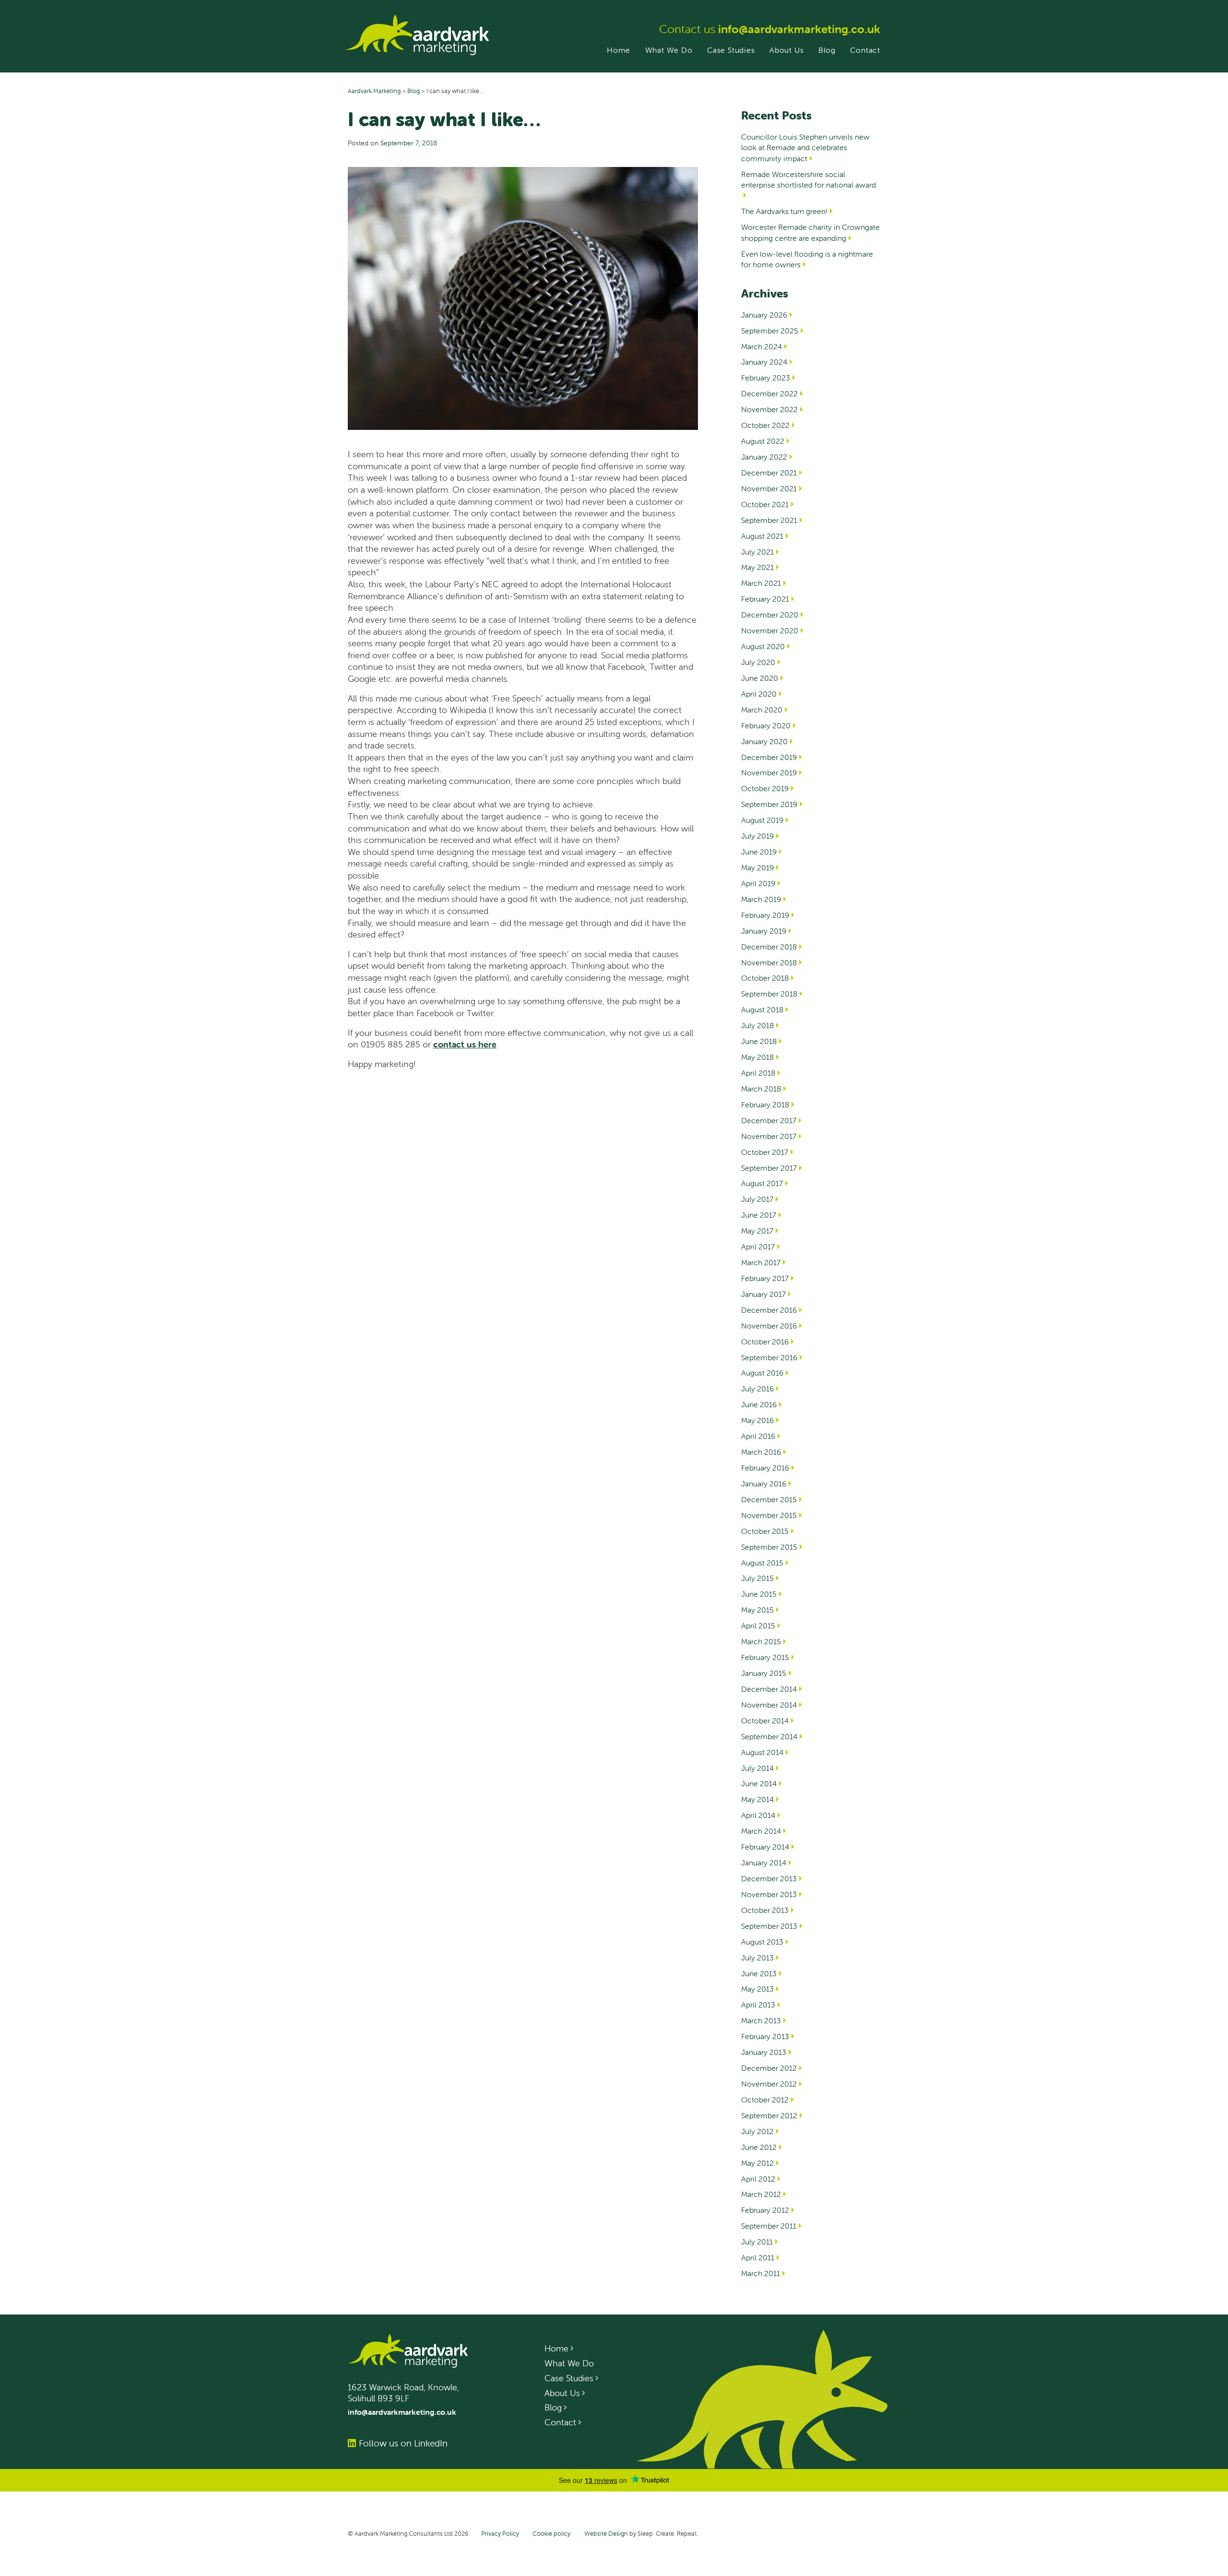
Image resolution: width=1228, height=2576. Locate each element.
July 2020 (758, 662)
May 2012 (757, 2163)
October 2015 (765, 1531)
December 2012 (769, 2068)
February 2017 (765, 1278)
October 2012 (765, 2100)
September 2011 (769, 2226)
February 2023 (766, 378)
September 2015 (769, 1547)
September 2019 (769, 804)
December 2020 (770, 615)
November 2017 (769, 1136)
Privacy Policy (500, 2534)
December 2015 (769, 1499)
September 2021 (769, 520)
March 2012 (761, 2194)
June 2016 (759, 1404)
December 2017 (769, 1120)
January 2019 (764, 931)
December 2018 (769, 947)
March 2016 (761, 1452)
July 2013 (757, 1958)
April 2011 (758, 2257)
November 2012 (769, 2084)
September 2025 (770, 331)
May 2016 (757, 1420)
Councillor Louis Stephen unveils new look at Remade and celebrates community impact (805, 148)
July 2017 (757, 1199)
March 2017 (761, 1262)
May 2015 (757, 1610)
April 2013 (758, 2005)
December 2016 (769, 1310)
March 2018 (761, 1089)
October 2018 (765, 978)
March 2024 (762, 346)
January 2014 (764, 1863)
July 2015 (757, 1578)
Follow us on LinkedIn (403, 2443)
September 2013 (769, 1926)
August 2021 (762, 536)
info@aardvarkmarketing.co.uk (799, 29)
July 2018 (757, 1025)
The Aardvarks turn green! (784, 211)
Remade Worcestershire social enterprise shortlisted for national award (809, 179)
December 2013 (769, 1878)
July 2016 (757, 1389)
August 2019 (762, 820)
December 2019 (769, 757)
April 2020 (759, 694)
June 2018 (759, 1041)
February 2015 (765, 1657)
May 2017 (757, 1231)
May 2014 (757, 1799)
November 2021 (769, 488)
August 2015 (762, 1563)
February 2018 (765, 1104)
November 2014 (769, 1705)
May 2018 (757, 1057)
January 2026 (764, 315)
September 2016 (769, 1357)
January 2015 (764, 1673)
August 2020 (763, 646)
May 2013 (757, 1989)
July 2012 (757, 2131)
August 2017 (762, 1183)
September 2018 (769, 994)
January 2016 (764, 1484)
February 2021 (765, 599)
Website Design (606, 2534)
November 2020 (770, 630)
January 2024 (764, 362)
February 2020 (766, 725)
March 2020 (762, 710)
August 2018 (762, 1009)
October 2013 (765, 1910)
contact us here (465, 1044)
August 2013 (762, 1942)
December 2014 (769, 1689)
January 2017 (763, 1294)
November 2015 (769, 1515)
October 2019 (765, 788)
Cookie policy (551, 2534)
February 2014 (765, 1847)
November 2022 (769, 409)
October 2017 (765, 1152)
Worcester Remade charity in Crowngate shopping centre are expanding (810, 232)
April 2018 (758, 1073)
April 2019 (758, 883)
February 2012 (765, 2210)
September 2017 (769, 1168)
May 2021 (757, 567)
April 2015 (758, 1626)
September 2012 (769, 2115)
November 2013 (769, 1894)
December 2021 (769, 473)
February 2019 (765, 915)
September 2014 (769, 1736)
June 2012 (759, 2147)
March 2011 (761, 2273)
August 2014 (762, 1752)
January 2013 (764, 2052)
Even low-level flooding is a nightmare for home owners (807, 259)
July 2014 (757, 1768)
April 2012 (758, 2179)
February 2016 (765, 1468)
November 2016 (769, 1326)
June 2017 (759, 1215)
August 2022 (763, 441)
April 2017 (758, 1246)
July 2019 (757, 836)
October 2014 (765, 1721)
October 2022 (765, 425)
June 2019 (759, 852)
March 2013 (761, 2020)
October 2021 (765, 504)
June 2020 (760, 678)
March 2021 (761, 583)
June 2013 (759, 1973)
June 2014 (759, 1783)
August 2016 (762, 1373)
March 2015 (761, 1641)
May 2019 (757, 867)
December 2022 (769, 393)
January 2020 (764, 741)
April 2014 (758, 1815)
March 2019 (761, 899)
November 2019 (769, 772)
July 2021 (757, 552)
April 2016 (758, 1436)
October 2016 (765, 1341)
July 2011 (757, 2242)
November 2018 (769, 962)
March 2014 (761, 1831)
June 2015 (759, 1594)
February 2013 (765, 2036)
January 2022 (764, 457)
